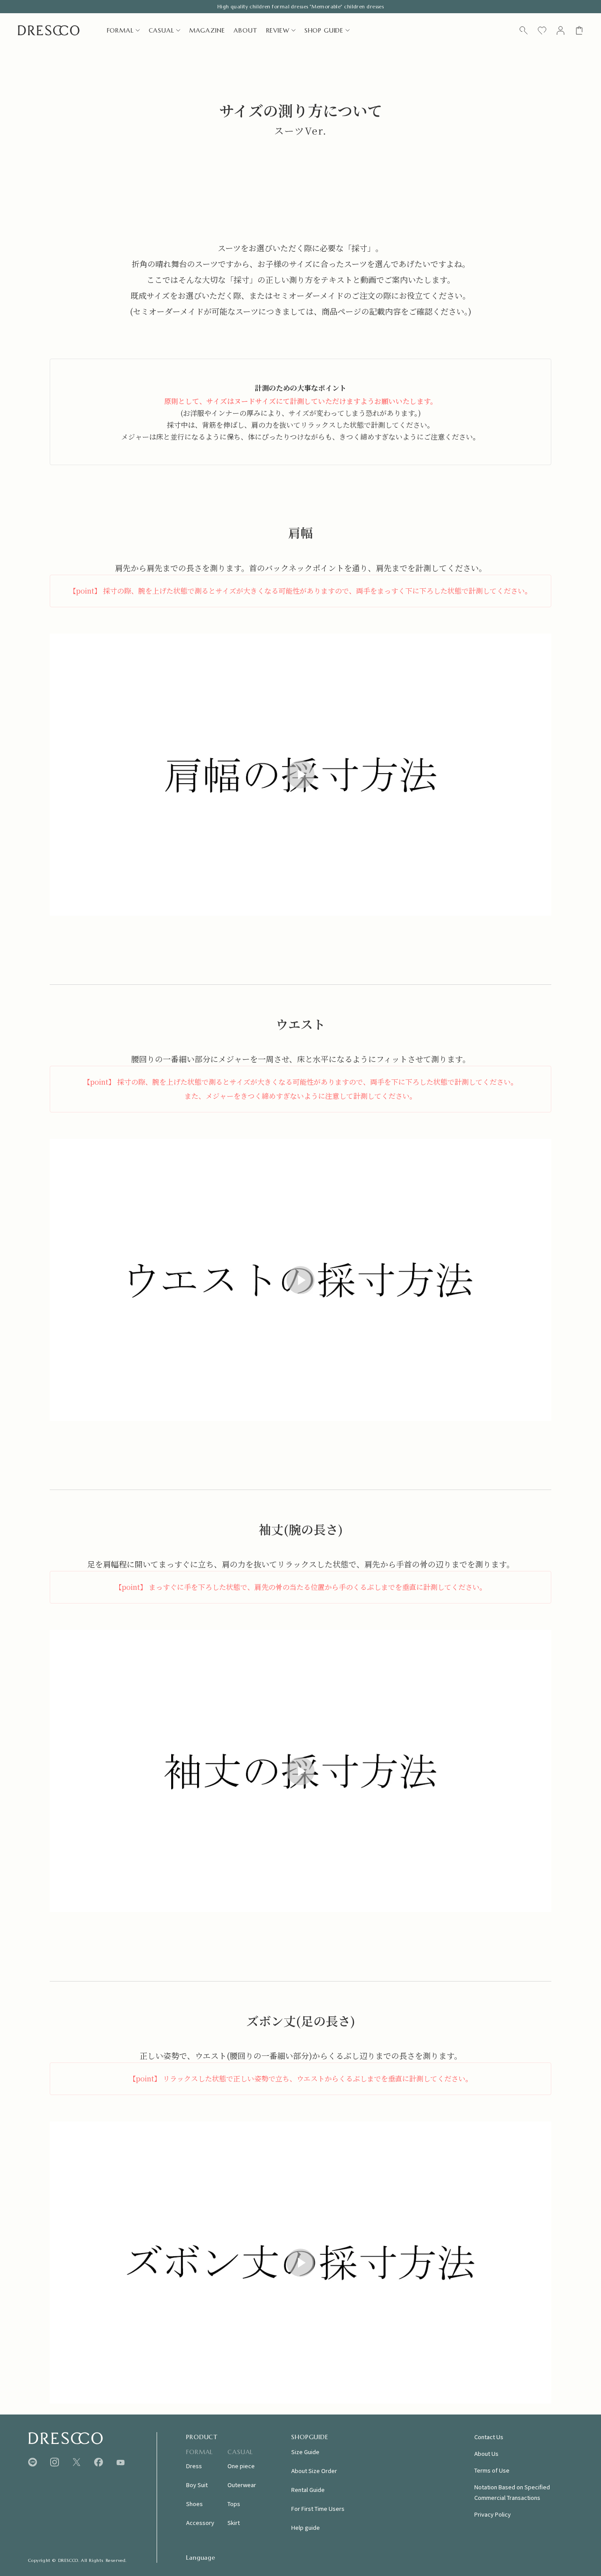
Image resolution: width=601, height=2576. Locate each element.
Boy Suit (197, 2485)
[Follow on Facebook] (99, 2462)
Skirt (234, 2523)
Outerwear (242, 2485)
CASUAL (161, 30)
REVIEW (278, 30)
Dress (194, 2466)
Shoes (194, 2504)
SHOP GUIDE (324, 30)
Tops (234, 2504)
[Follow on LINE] (33, 2462)
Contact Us (489, 2437)
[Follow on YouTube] (121, 2462)
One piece (241, 2466)
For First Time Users (318, 2508)
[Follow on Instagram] (55, 2462)
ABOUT (245, 30)
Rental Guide (308, 2490)
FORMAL (120, 30)
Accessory (200, 2523)
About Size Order (314, 2471)
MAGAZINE (207, 30)
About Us (486, 2453)
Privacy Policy (493, 2514)
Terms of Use (492, 2470)
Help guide (306, 2527)
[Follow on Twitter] (77, 2462)
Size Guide (305, 2452)
